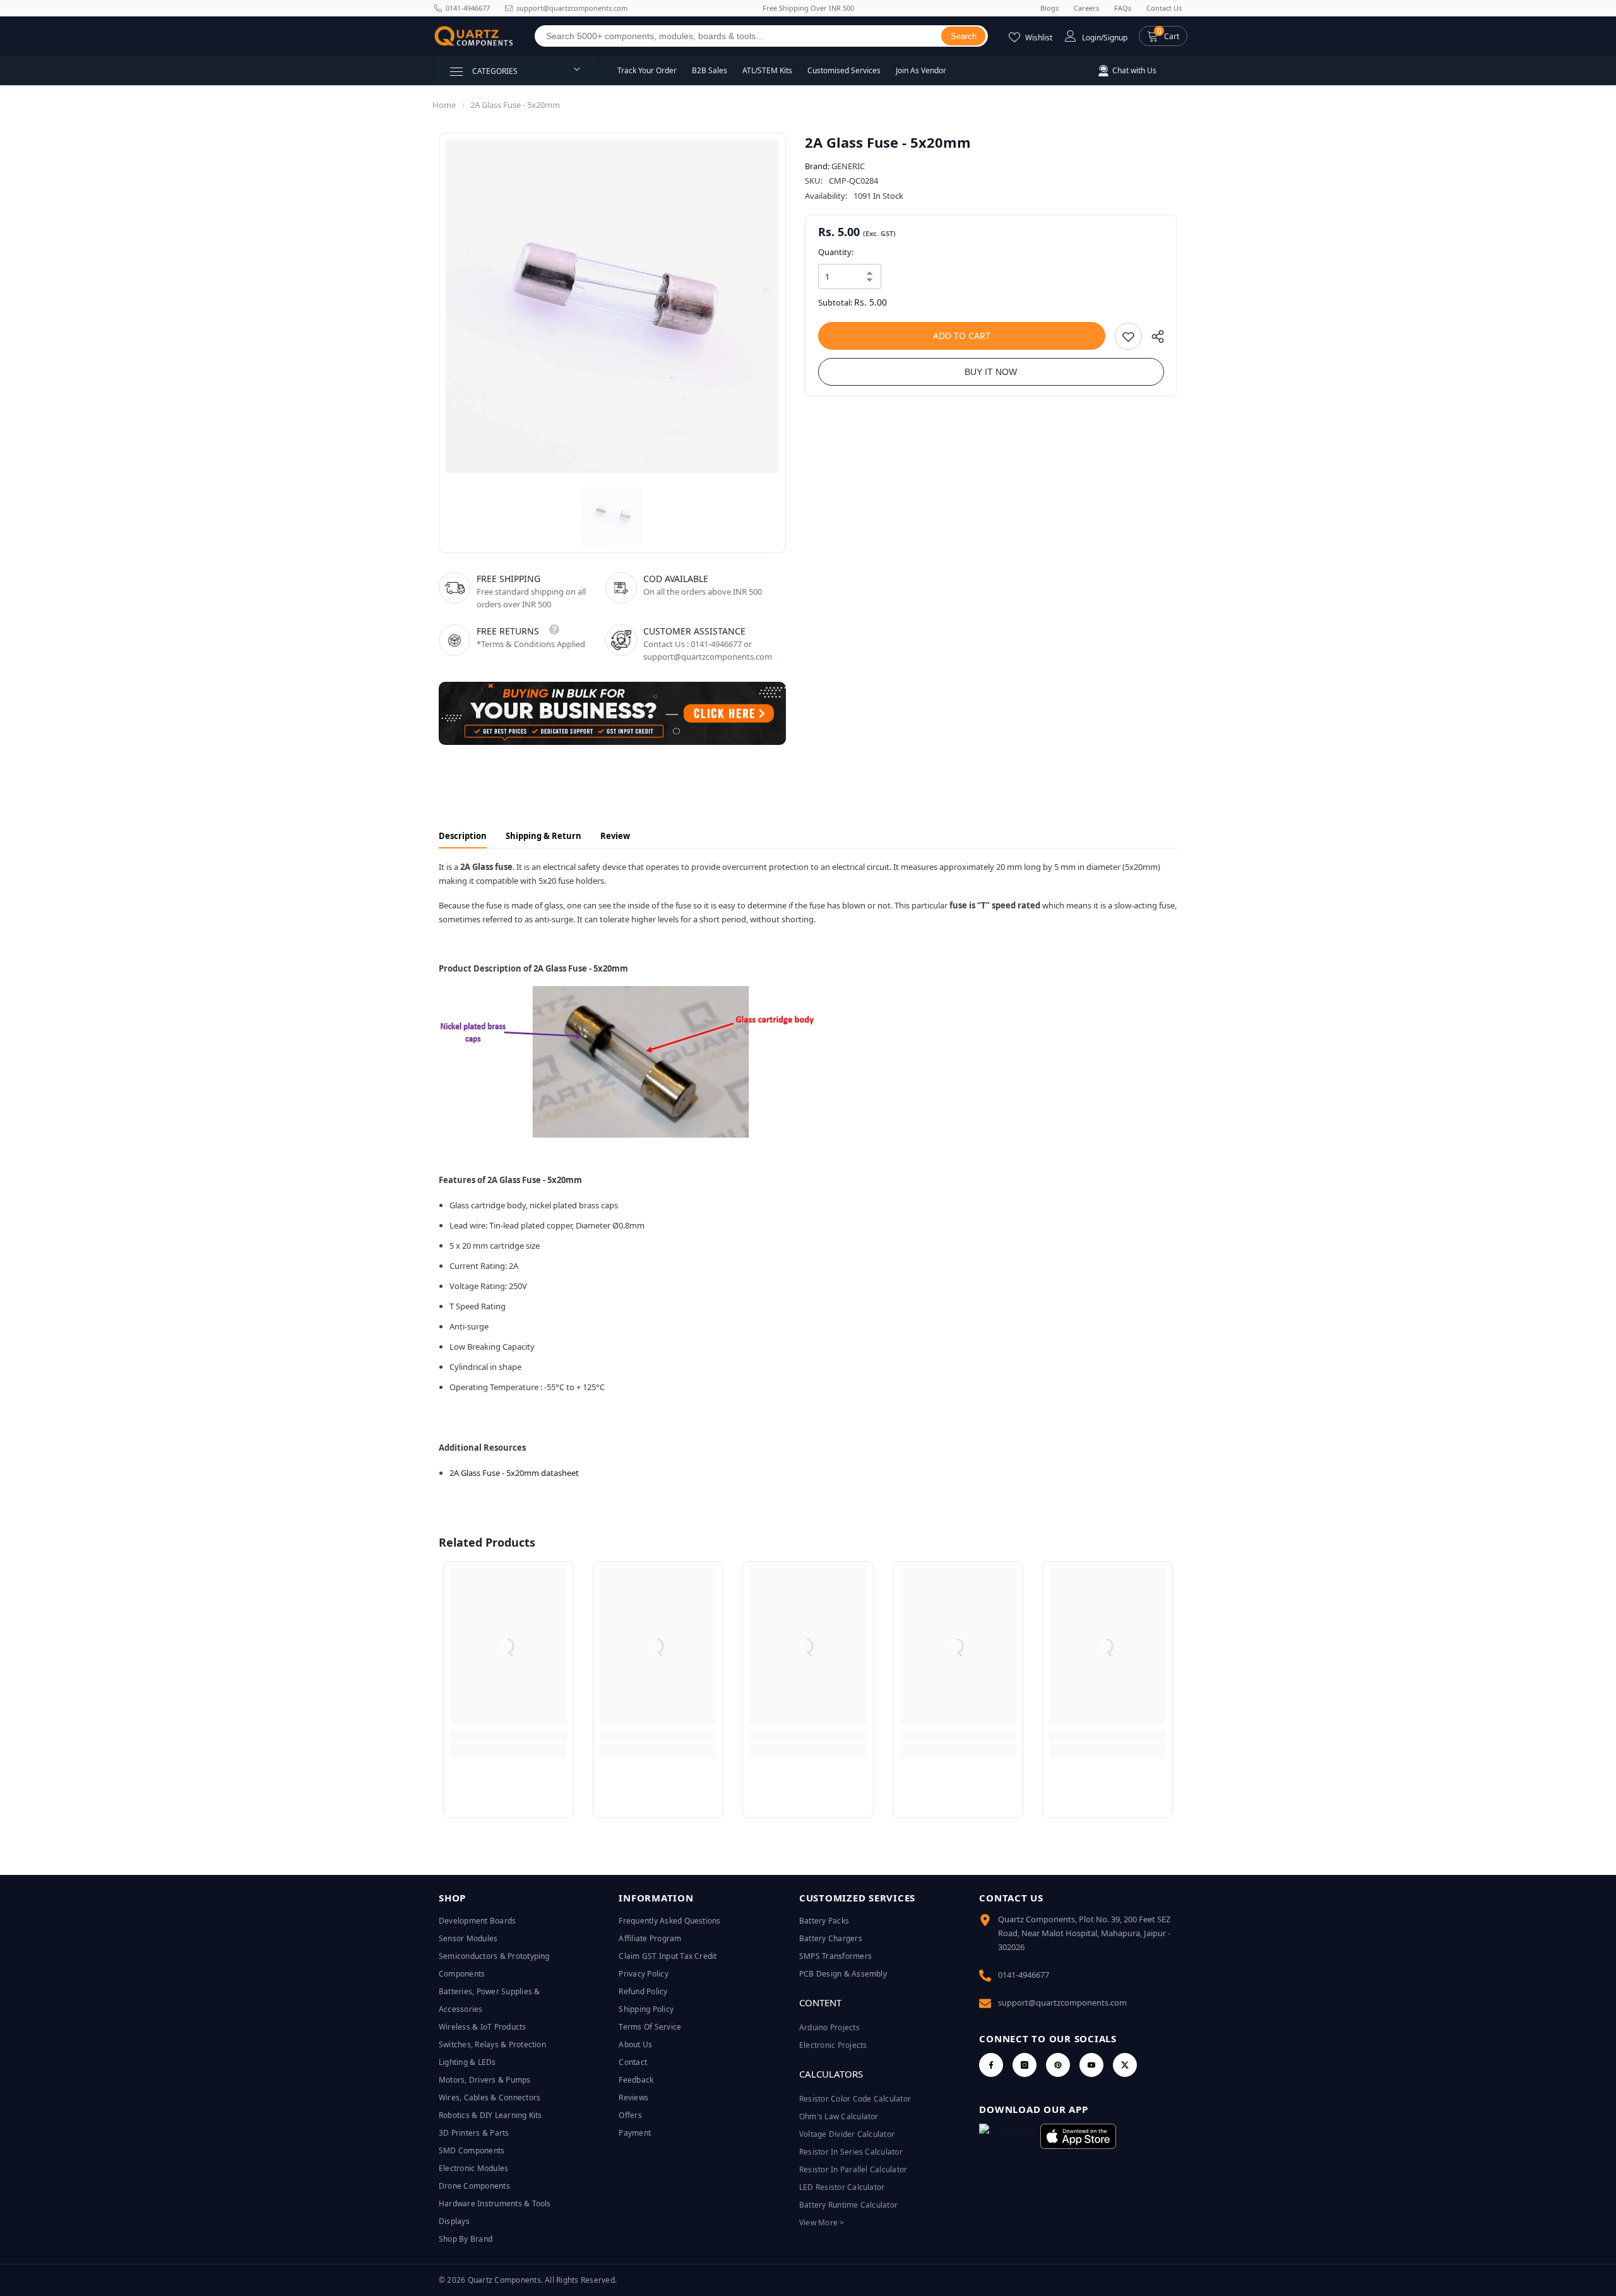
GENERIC (848, 166)
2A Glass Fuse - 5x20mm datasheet (514, 1473)
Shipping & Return (544, 836)
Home (444, 105)
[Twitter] (1125, 2065)
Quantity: (836, 252)
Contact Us (1164, 8)
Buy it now (991, 372)
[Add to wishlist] (1128, 336)
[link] (508, 1736)
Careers (1086, 8)
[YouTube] (1091, 2065)
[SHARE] (1153, 339)
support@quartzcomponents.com (1062, 2002)
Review (615, 836)
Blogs (1049, 8)
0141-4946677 (468, 8)
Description (463, 836)
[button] (1163, 36)
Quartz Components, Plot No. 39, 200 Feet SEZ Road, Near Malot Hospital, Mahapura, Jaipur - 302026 (1084, 1933)
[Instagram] (1025, 2065)
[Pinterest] (1058, 2065)
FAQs (1123, 8)
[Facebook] (991, 2065)
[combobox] (738, 36)
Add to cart (962, 336)
